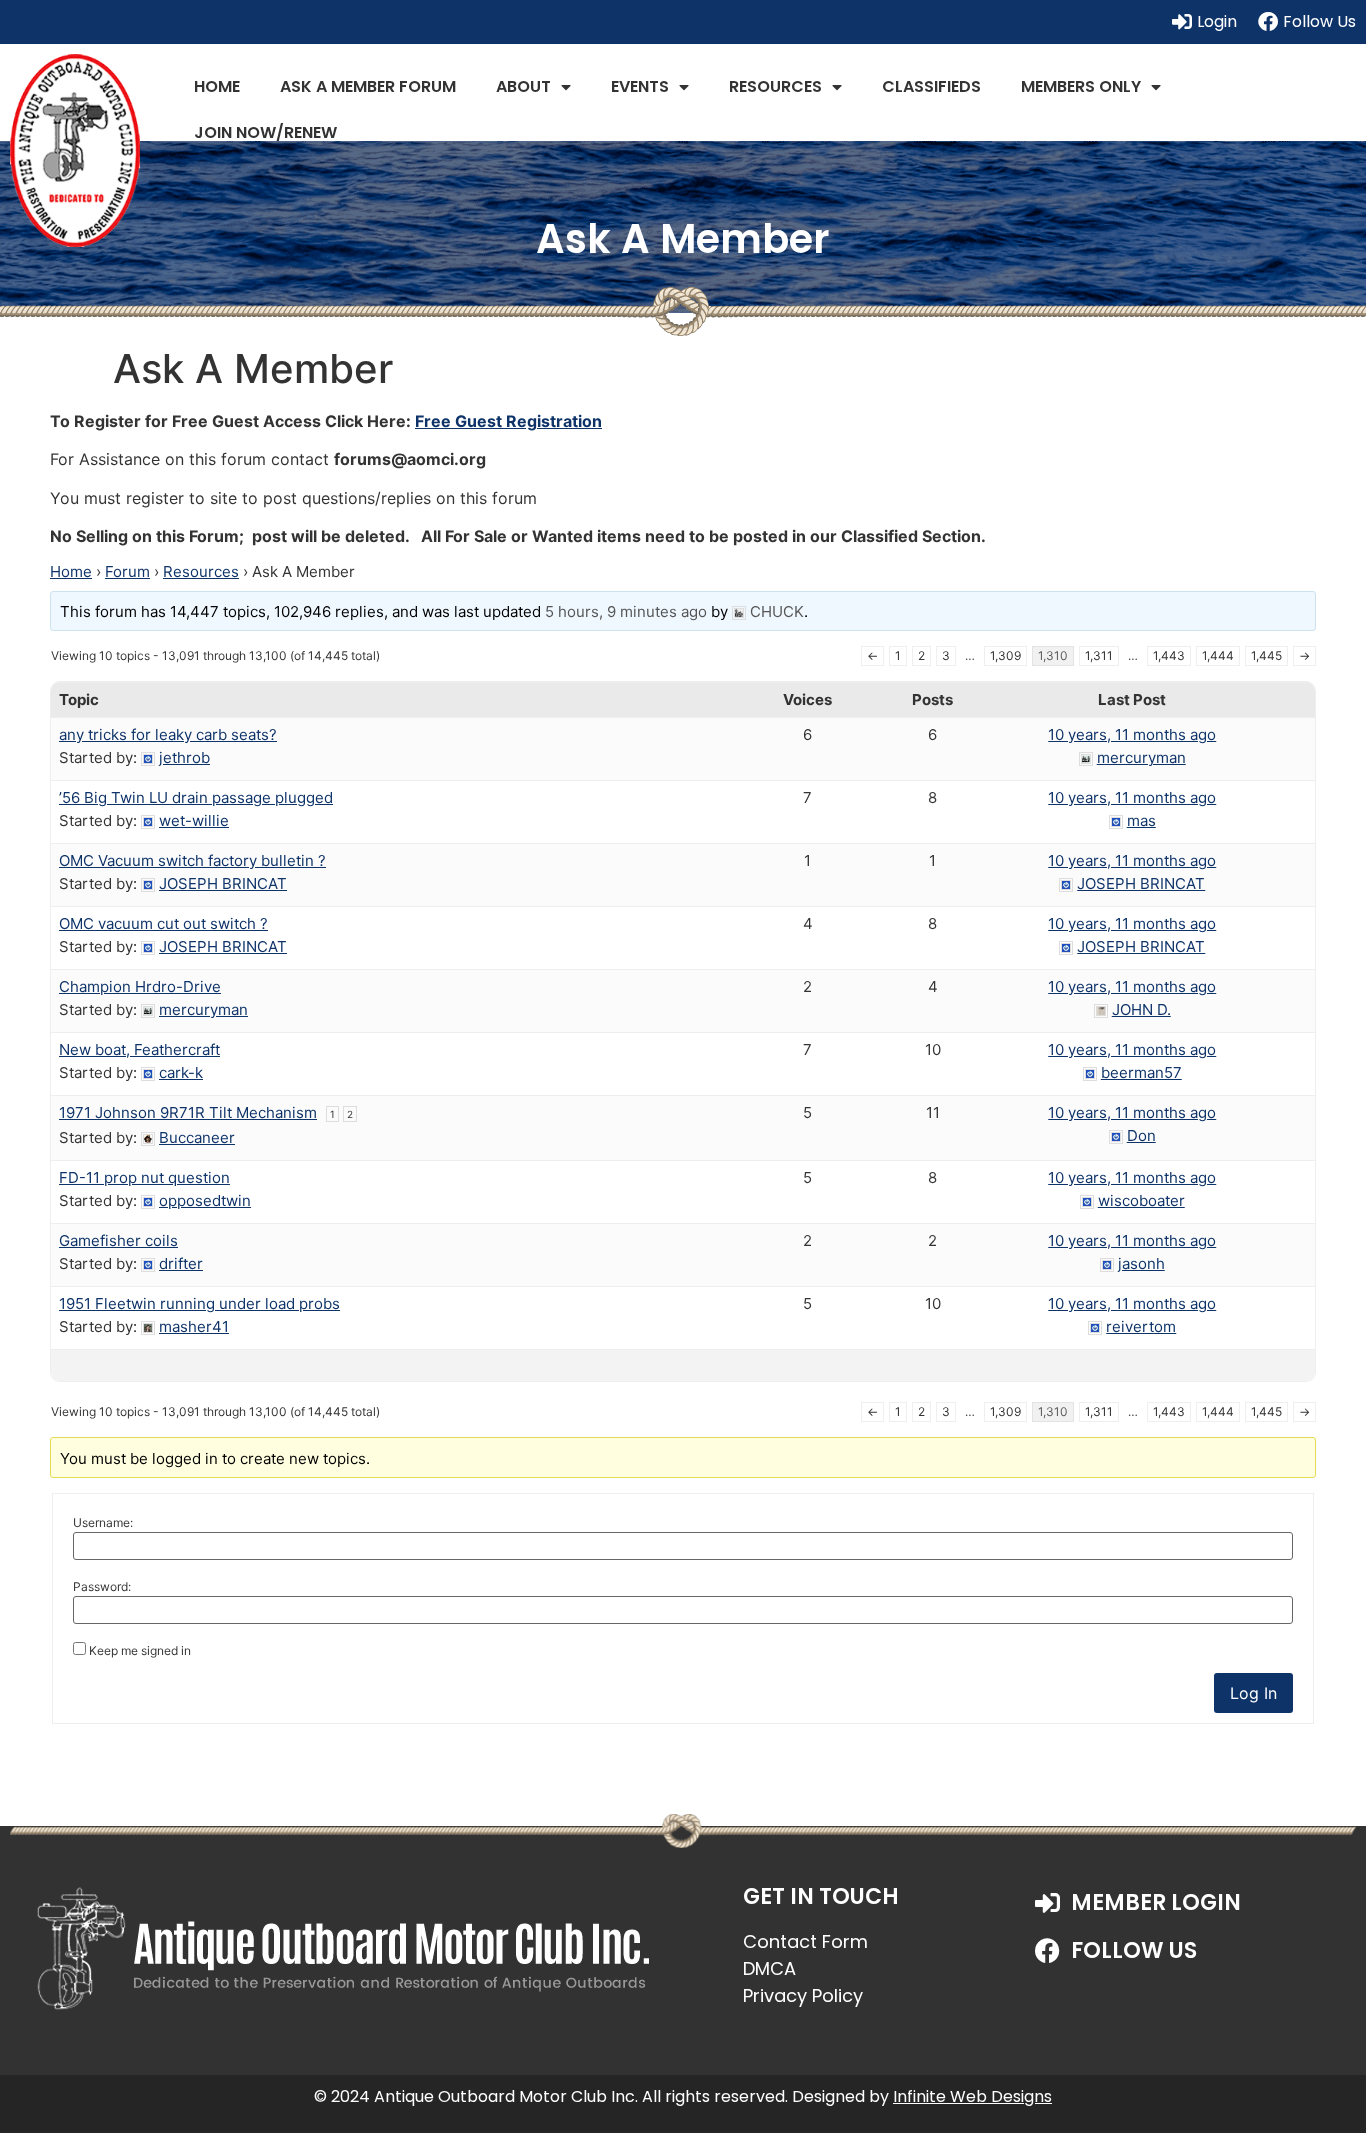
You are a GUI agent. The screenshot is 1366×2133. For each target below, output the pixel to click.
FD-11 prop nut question (144, 1177)
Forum (127, 571)
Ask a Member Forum (368, 86)
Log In (1253, 1693)
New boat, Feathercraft (139, 1049)
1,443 (1169, 655)
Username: (103, 1523)
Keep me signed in (140, 1651)
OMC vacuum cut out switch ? (163, 923)
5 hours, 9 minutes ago (626, 611)
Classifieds (931, 86)
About (523, 86)
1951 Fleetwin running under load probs (199, 1303)
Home (217, 86)
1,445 (1266, 655)
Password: (102, 1587)
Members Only (1081, 86)
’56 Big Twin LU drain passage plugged (196, 797)
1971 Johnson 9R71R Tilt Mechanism (188, 1112)
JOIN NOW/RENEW (265, 132)
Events (640, 86)
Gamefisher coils (118, 1240)
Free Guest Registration (508, 421)
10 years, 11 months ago (1132, 734)
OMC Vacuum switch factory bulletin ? (192, 860)
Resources (775, 86)
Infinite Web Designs (972, 2096)
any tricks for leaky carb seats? (168, 734)
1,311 (1099, 655)
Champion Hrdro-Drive (140, 986)
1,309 (1005, 655)
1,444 (1218, 655)
